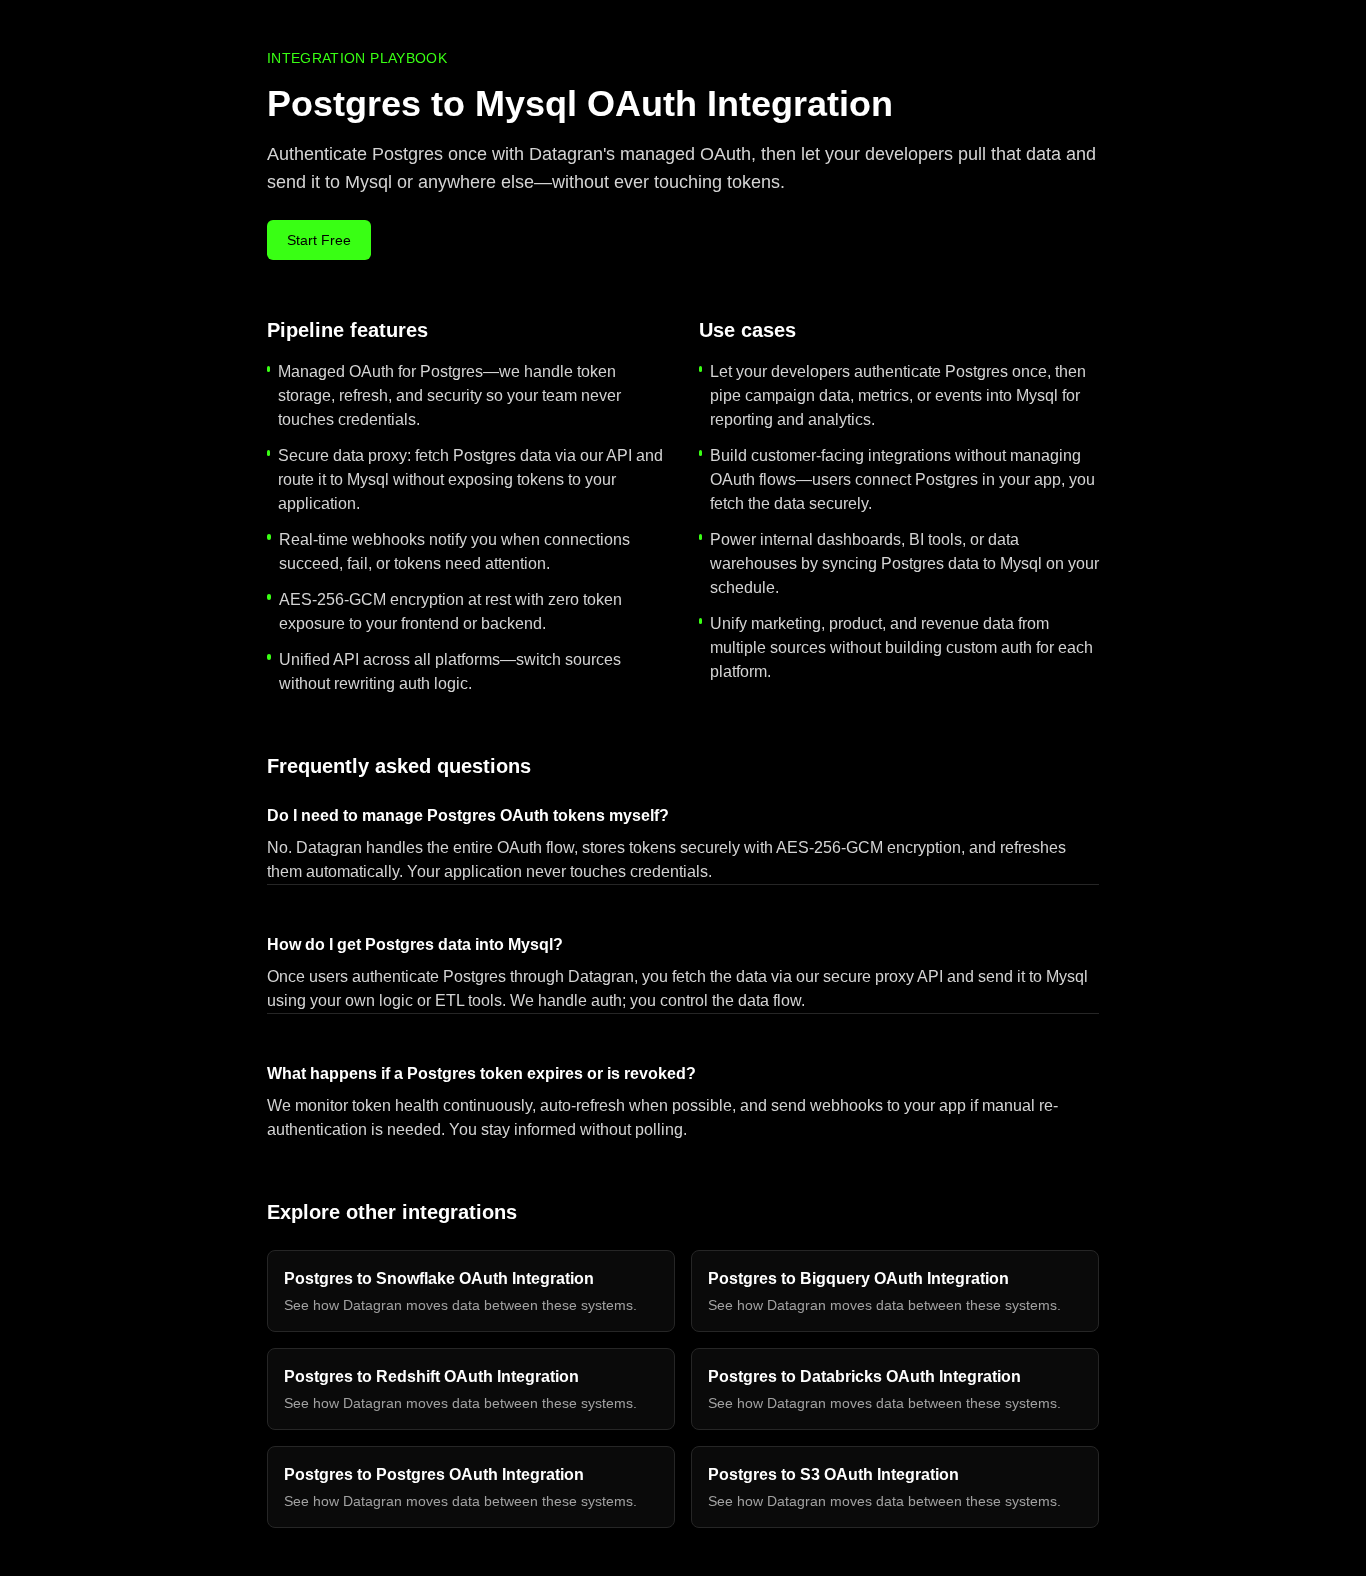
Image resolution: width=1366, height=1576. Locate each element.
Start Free (319, 240)
